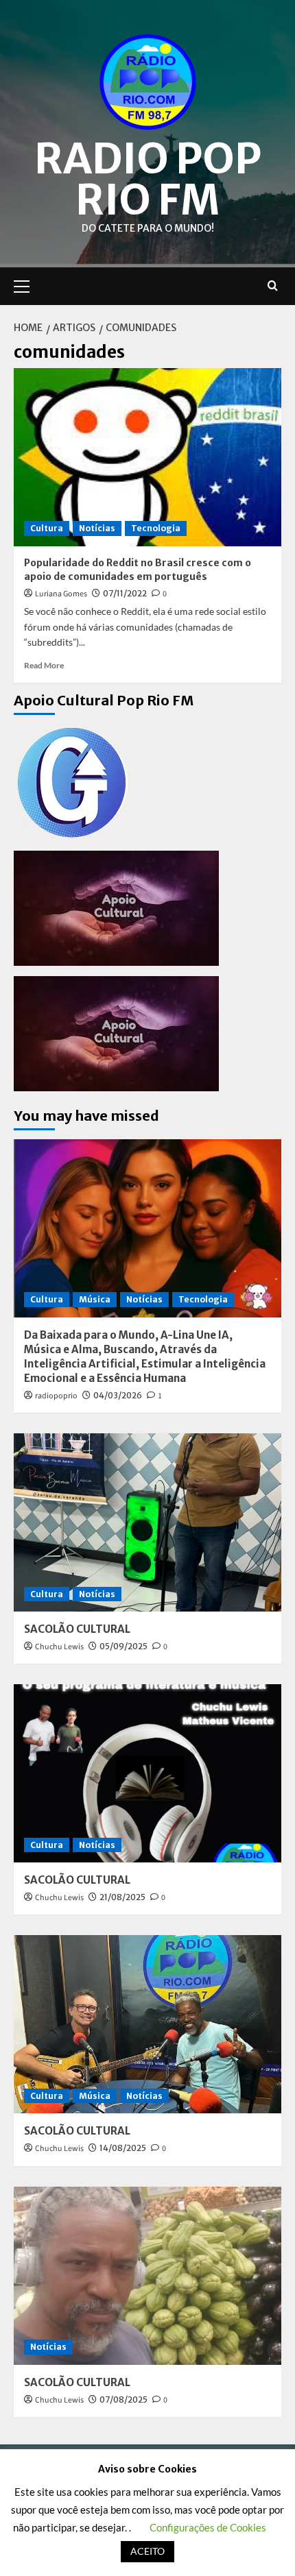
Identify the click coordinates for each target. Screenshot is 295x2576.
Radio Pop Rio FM (148, 179)
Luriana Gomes (61, 594)
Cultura (47, 528)
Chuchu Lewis (59, 1647)
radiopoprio (56, 1396)
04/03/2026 (118, 1395)
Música (95, 1299)
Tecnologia (156, 528)
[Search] (273, 286)
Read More (44, 665)
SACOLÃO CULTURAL (77, 1629)
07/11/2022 (125, 593)
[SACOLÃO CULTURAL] (147, 1522)
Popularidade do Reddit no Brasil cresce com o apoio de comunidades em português (138, 570)
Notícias (97, 528)
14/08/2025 (123, 2148)
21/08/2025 (122, 1897)
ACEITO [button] (147, 2551)
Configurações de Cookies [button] (208, 2527)
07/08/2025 (123, 2399)
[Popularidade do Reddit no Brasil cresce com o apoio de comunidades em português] (147, 457)
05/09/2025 (123, 1646)
